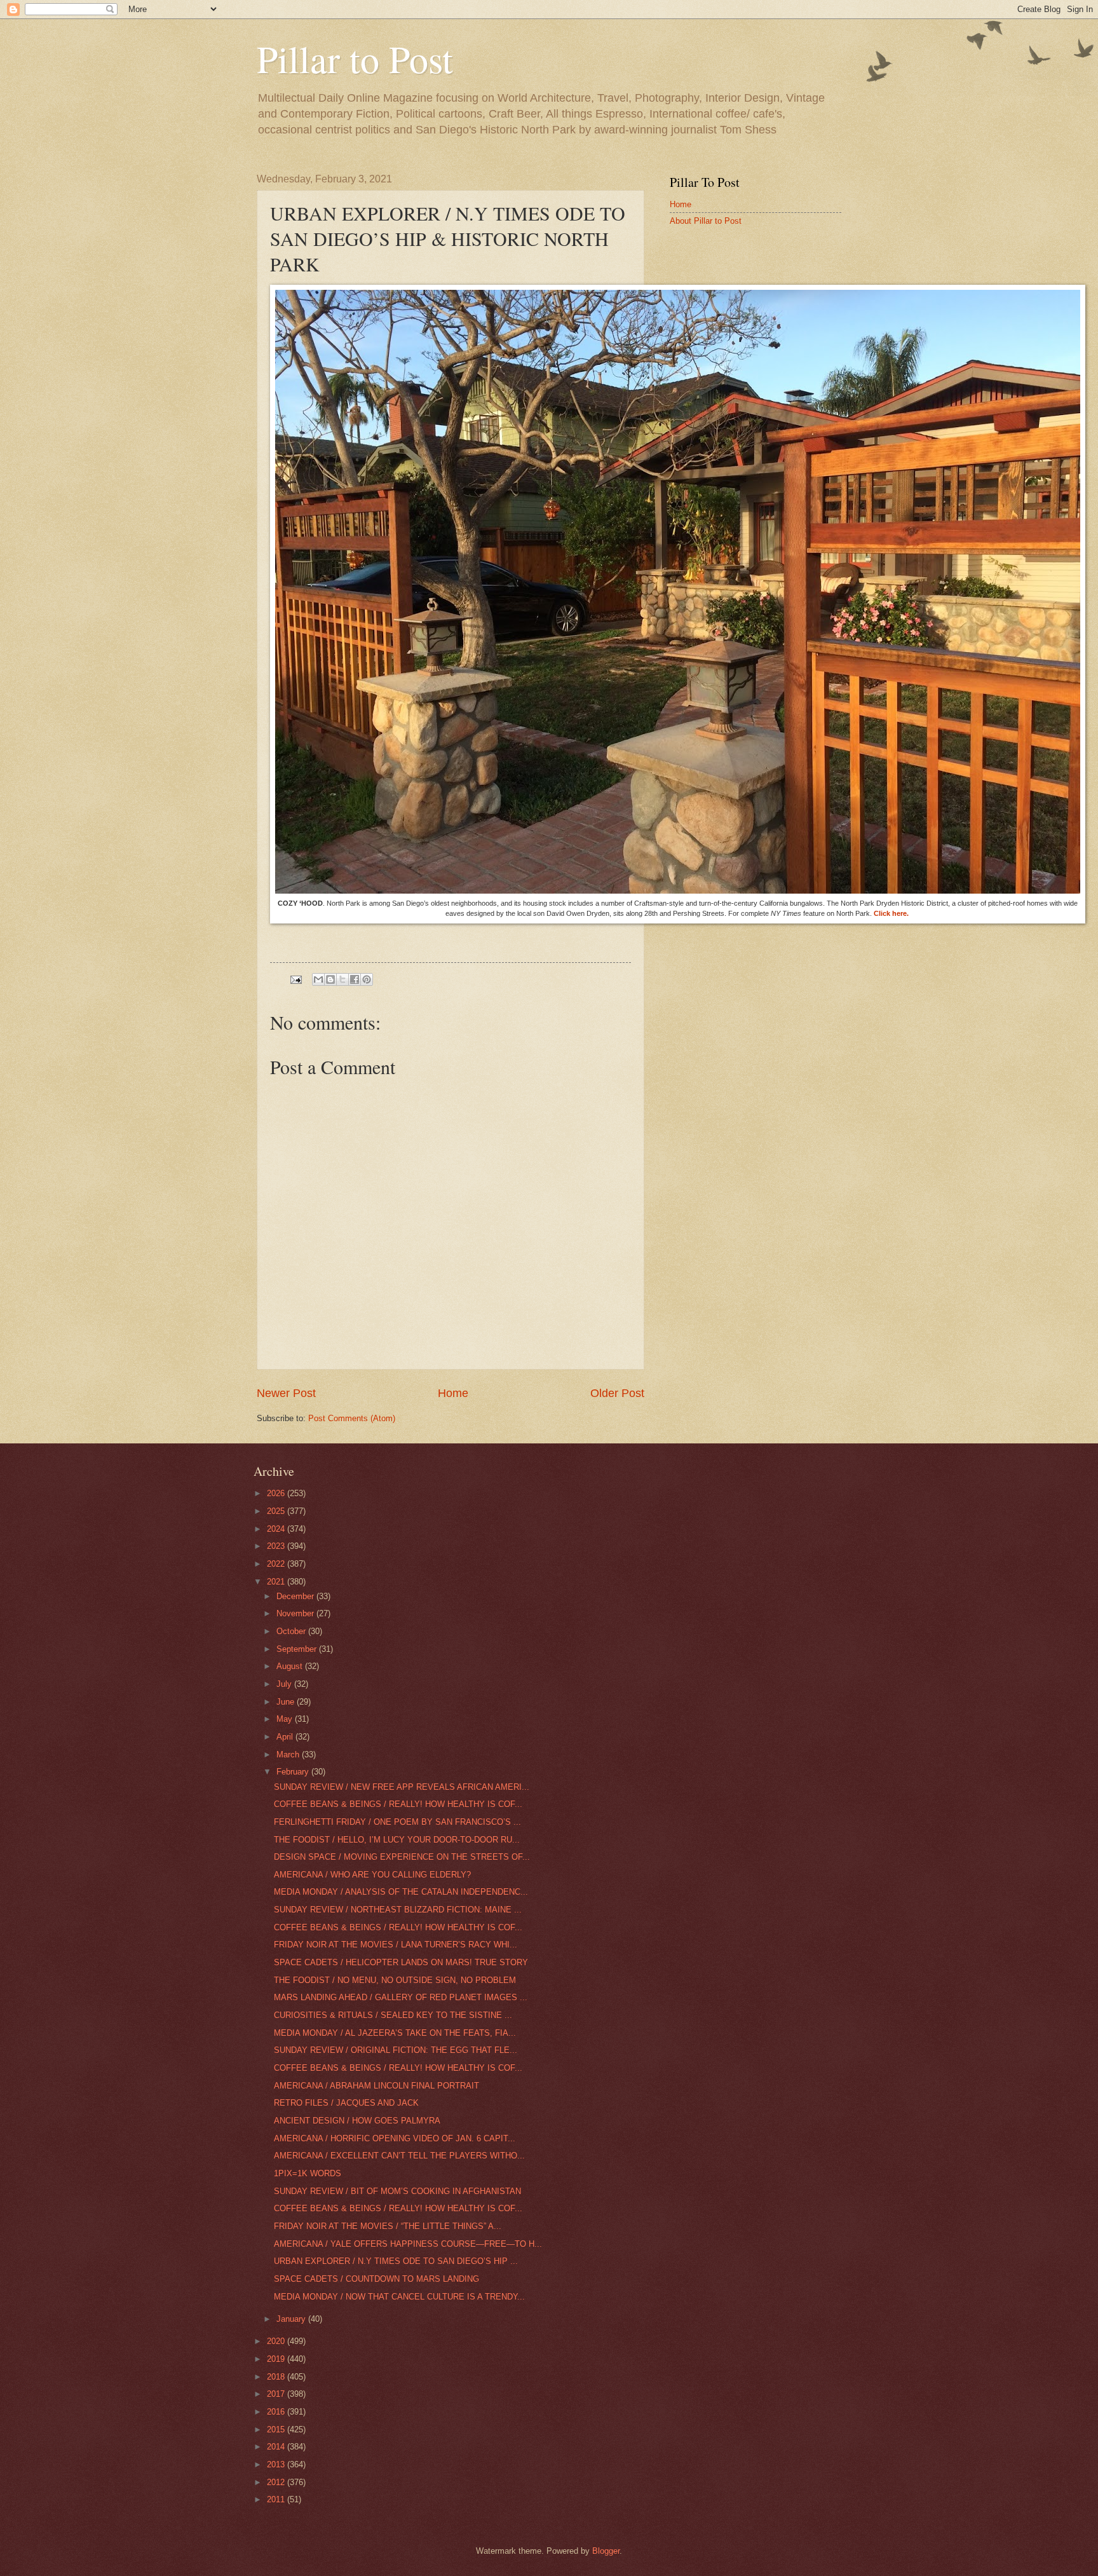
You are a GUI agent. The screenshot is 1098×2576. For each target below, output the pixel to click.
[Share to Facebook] (355, 979)
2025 (277, 1511)
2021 (277, 1582)
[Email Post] (295, 979)
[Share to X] (342, 979)
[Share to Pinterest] (367, 979)
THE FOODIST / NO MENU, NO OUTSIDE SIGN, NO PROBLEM (395, 1980)
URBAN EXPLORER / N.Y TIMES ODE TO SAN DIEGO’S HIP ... (396, 2261)
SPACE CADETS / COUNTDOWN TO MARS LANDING (376, 2279)
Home (453, 1393)
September (298, 1649)
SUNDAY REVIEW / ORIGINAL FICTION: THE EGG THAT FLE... (396, 2050)
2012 (277, 2482)
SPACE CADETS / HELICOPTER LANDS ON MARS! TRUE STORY (401, 1962)
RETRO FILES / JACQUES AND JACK (346, 2103)
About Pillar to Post (706, 221)
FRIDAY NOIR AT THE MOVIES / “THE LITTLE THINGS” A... (388, 2226)
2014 (277, 2447)
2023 (277, 1546)
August (291, 1666)
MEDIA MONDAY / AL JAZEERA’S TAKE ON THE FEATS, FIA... (395, 2033)
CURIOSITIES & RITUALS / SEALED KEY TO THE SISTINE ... (393, 2015)
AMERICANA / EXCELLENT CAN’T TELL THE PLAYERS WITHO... (399, 2156)
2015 (277, 2429)
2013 (277, 2464)
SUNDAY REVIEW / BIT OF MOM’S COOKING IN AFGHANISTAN (397, 2191)
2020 (277, 2341)
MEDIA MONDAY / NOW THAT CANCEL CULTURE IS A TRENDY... (399, 2297)
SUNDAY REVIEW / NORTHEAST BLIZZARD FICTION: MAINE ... (398, 1910)
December (296, 1596)
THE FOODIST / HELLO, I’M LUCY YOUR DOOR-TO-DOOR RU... (397, 1840)
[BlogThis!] (330, 979)
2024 (277, 1529)
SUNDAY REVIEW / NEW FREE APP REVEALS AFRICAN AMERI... (402, 1787)
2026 (277, 1493)
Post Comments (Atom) (352, 1418)
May (286, 1719)
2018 (277, 2377)
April (286, 1737)
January (292, 2319)
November (296, 1613)
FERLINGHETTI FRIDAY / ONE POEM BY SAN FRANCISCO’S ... (397, 1822)
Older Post (617, 1393)
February (294, 1772)
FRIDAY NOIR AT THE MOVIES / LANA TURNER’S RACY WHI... (396, 1945)
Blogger (606, 2551)
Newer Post (286, 1393)
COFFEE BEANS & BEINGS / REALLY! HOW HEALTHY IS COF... (398, 1804)
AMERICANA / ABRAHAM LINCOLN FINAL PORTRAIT (376, 2086)
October (292, 1631)
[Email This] (318, 979)
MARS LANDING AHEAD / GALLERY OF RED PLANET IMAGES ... (401, 1997)
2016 (277, 2412)
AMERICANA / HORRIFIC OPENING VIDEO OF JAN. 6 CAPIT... (395, 2138)
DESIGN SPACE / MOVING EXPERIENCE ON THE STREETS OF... (402, 1857)
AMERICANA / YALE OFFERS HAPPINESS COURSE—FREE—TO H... (408, 2244)
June (287, 1702)
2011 (277, 2499)
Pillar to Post (355, 58)
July (285, 1684)
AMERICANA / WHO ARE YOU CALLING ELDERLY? (372, 1875)
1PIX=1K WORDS (308, 2173)
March (289, 1755)
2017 (277, 2394)
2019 (277, 2359)
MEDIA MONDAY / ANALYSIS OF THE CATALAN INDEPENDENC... (401, 1892)
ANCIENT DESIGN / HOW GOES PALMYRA (357, 2121)
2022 (277, 1564)
